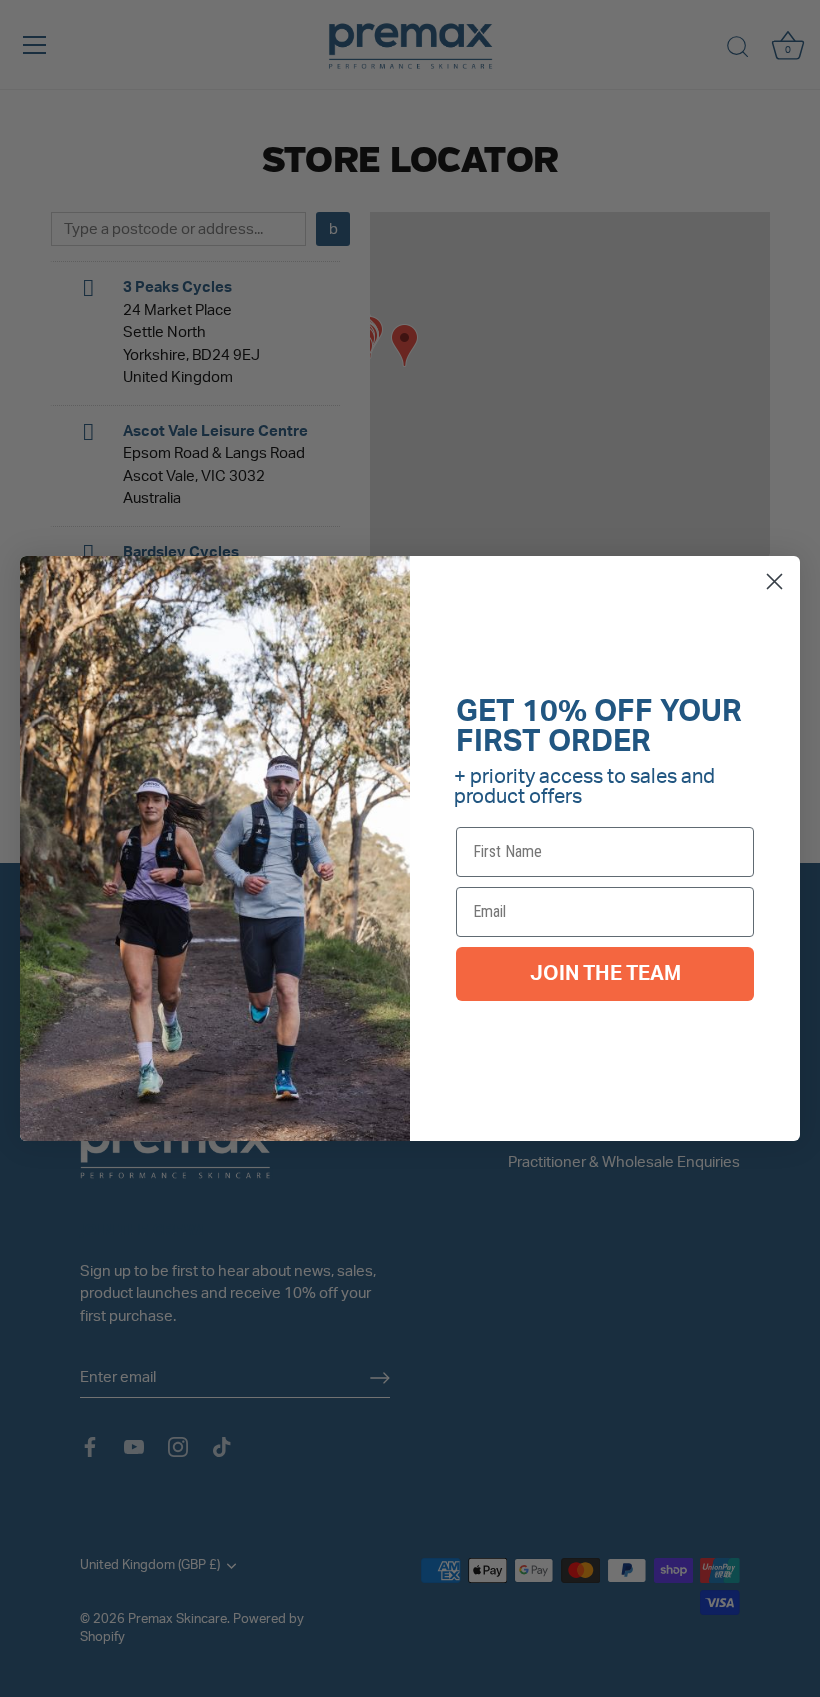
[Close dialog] (774, 581)
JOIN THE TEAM (605, 974)
